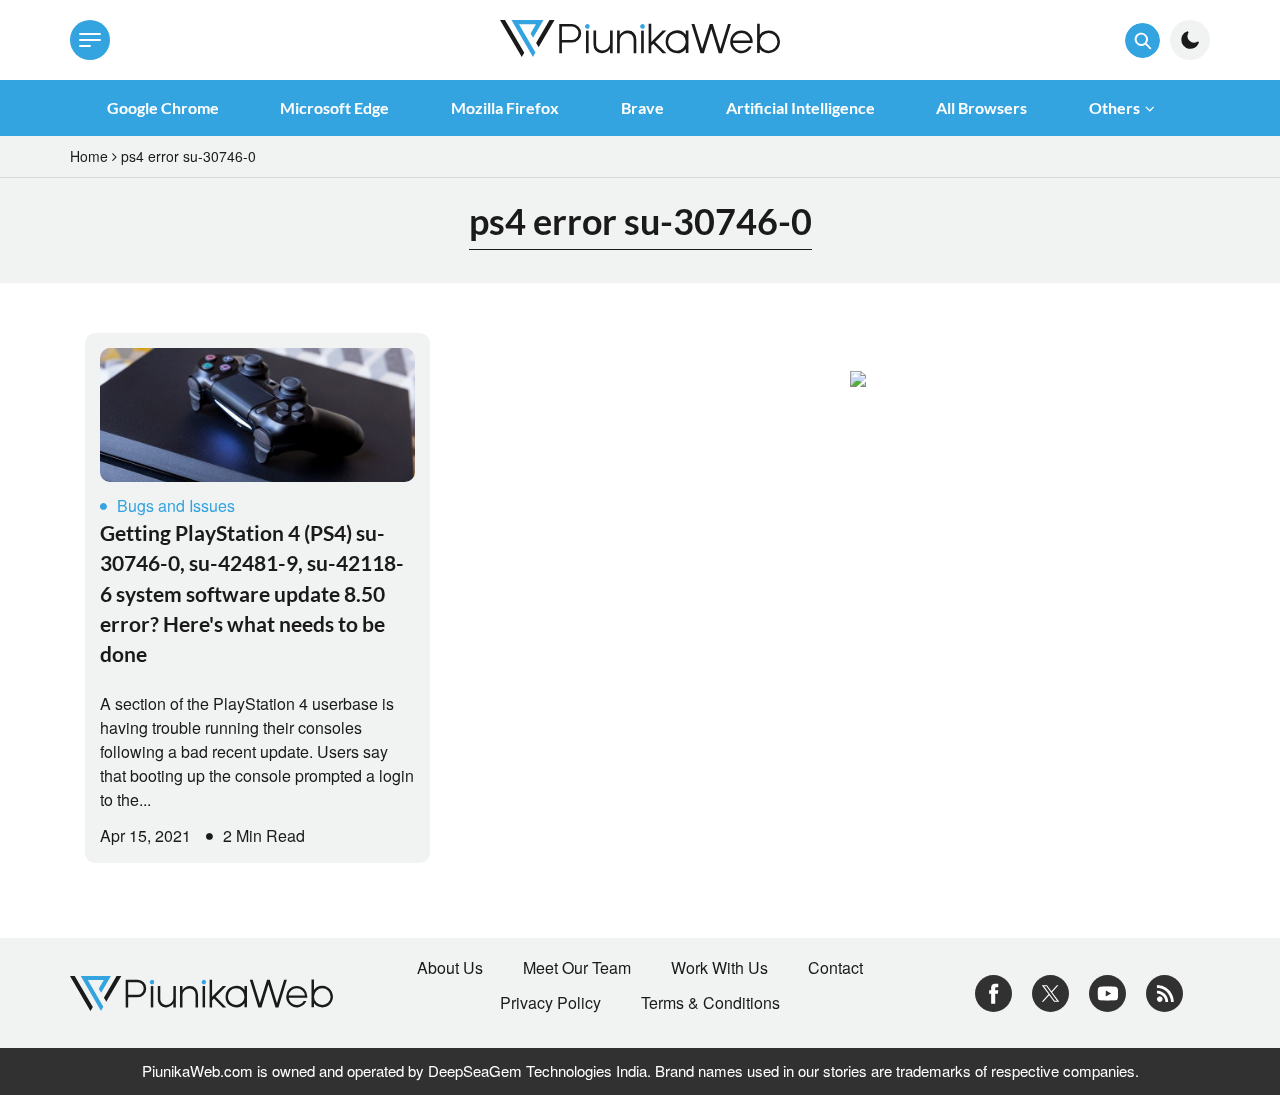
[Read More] (257, 415)
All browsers (981, 107)
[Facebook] (993, 991)
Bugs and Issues (176, 505)
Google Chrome (163, 107)
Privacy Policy (550, 1003)
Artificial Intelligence (800, 107)
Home (89, 156)
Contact (835, 968)
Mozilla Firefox (505, 107)
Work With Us (719, 968)
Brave (642, 107)
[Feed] (1164, 991)
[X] (1050, 991)
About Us (450, 968)
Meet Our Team (577, 968)
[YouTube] (1107, 991)
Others (1114, 107)
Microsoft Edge (334, 107)
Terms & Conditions (710, 1003)
